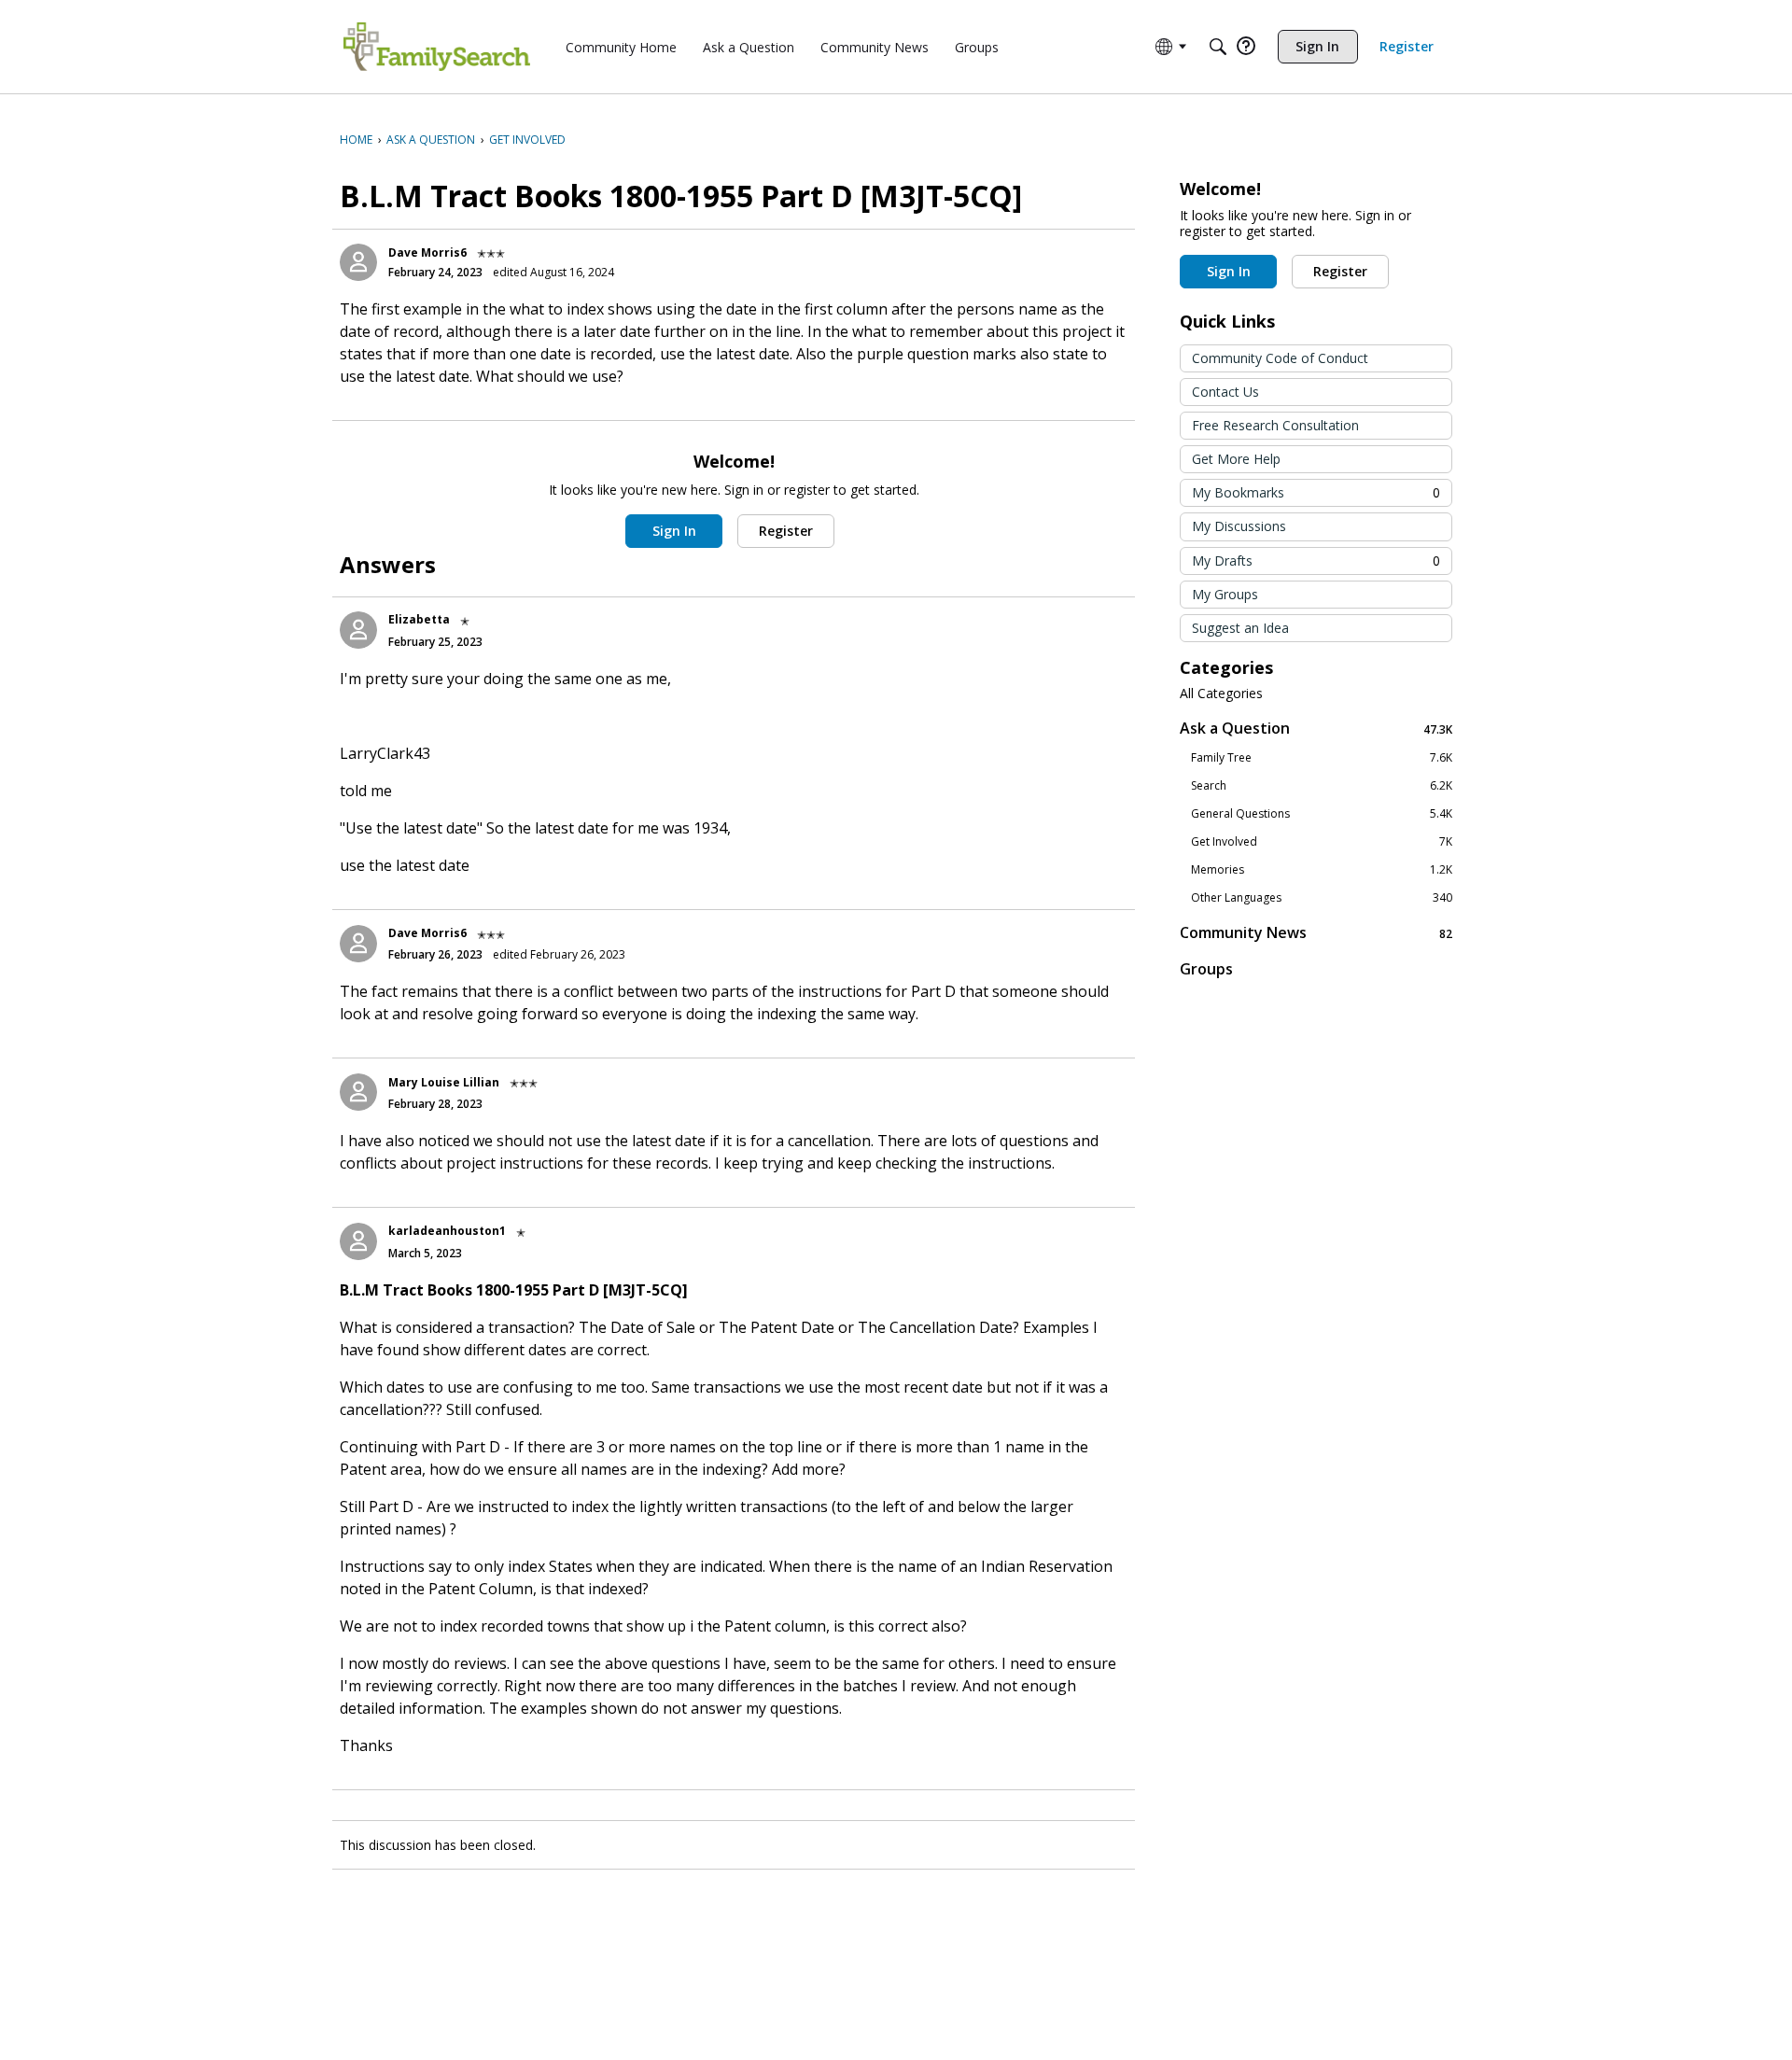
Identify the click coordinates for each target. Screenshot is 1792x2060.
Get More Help (1236, 459)
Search (1322, 786)
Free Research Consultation (1275, 425)
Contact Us (1225, 392)
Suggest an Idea (1240, 628)
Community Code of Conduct (1280, 358)
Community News (1316, 933)
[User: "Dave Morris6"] (358, 262)
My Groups (1225, 594)
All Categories (1221, 694)
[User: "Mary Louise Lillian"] (358, 1092)
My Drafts (1316, 561)
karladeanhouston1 (447, 1231)
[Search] (1218, 47)
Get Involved (1322, 842)
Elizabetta (419, 619)
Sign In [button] (674, 531)
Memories (1322, 870)
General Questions (1322, 814)
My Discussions (1239, 526)
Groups (1206, 969)
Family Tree (1322, 758)
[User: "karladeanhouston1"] (358, 1241)
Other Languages (1322, 898)
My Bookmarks (1316, 492)
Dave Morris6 (427, 252)
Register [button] (786, 531)
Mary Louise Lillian (444, 1082)
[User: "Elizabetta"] (358, 630)
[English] (437, 47)
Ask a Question (1316, 729)
